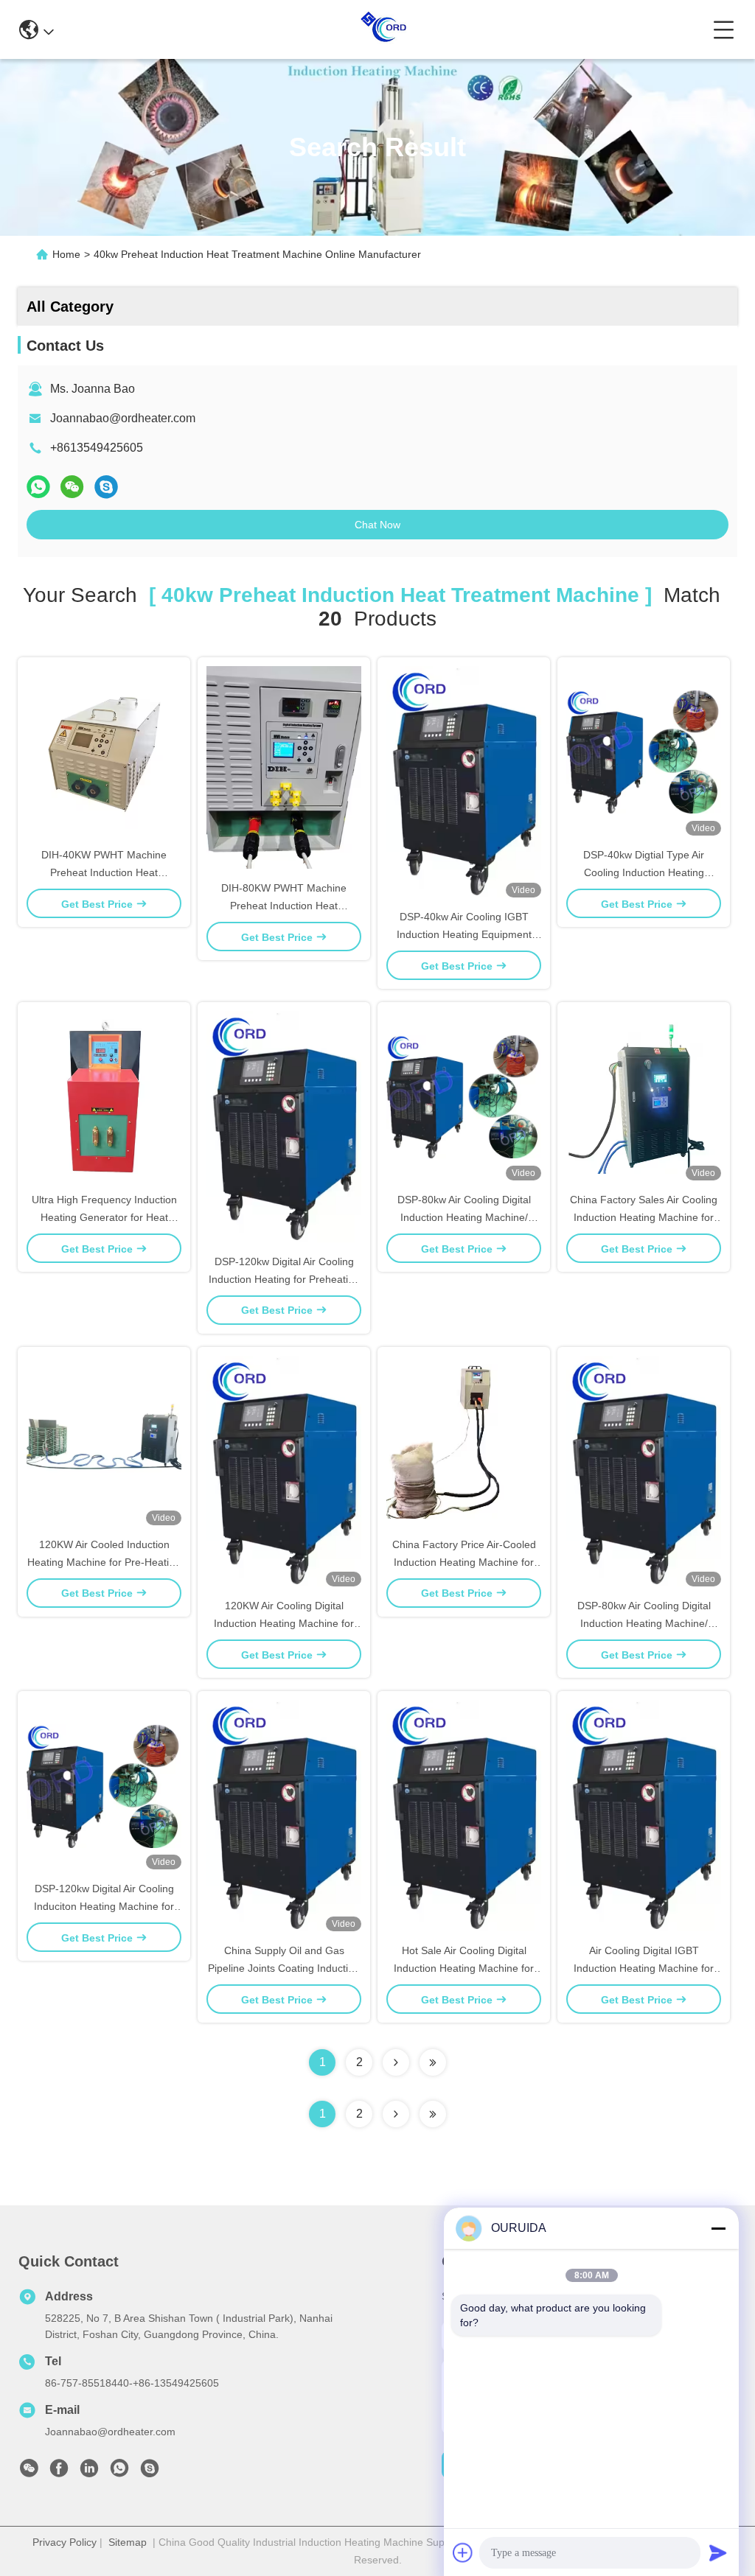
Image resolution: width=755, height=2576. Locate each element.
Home (66, 254)
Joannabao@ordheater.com (123, 418)
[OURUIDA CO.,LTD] (384, 29)
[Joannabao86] (150, 2472)
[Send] (718, 2552)
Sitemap (128, 2542)
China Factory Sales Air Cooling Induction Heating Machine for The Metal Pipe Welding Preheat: (644, 1217)
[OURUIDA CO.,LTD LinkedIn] (89, 2472)
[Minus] (718, 2228)
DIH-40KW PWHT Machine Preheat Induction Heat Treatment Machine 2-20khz (104, 872)
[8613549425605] (119, 2472)
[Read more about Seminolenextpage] (396, 2114)
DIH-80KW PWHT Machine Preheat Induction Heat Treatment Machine (284, 906)
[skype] (106, 487)
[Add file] (463, 2552)
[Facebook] (59, 2472)
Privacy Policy (65, 2542)
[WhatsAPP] (38, 487)
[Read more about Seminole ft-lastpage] (433, 2114)
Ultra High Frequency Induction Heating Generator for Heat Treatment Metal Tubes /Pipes (104, 1217)
